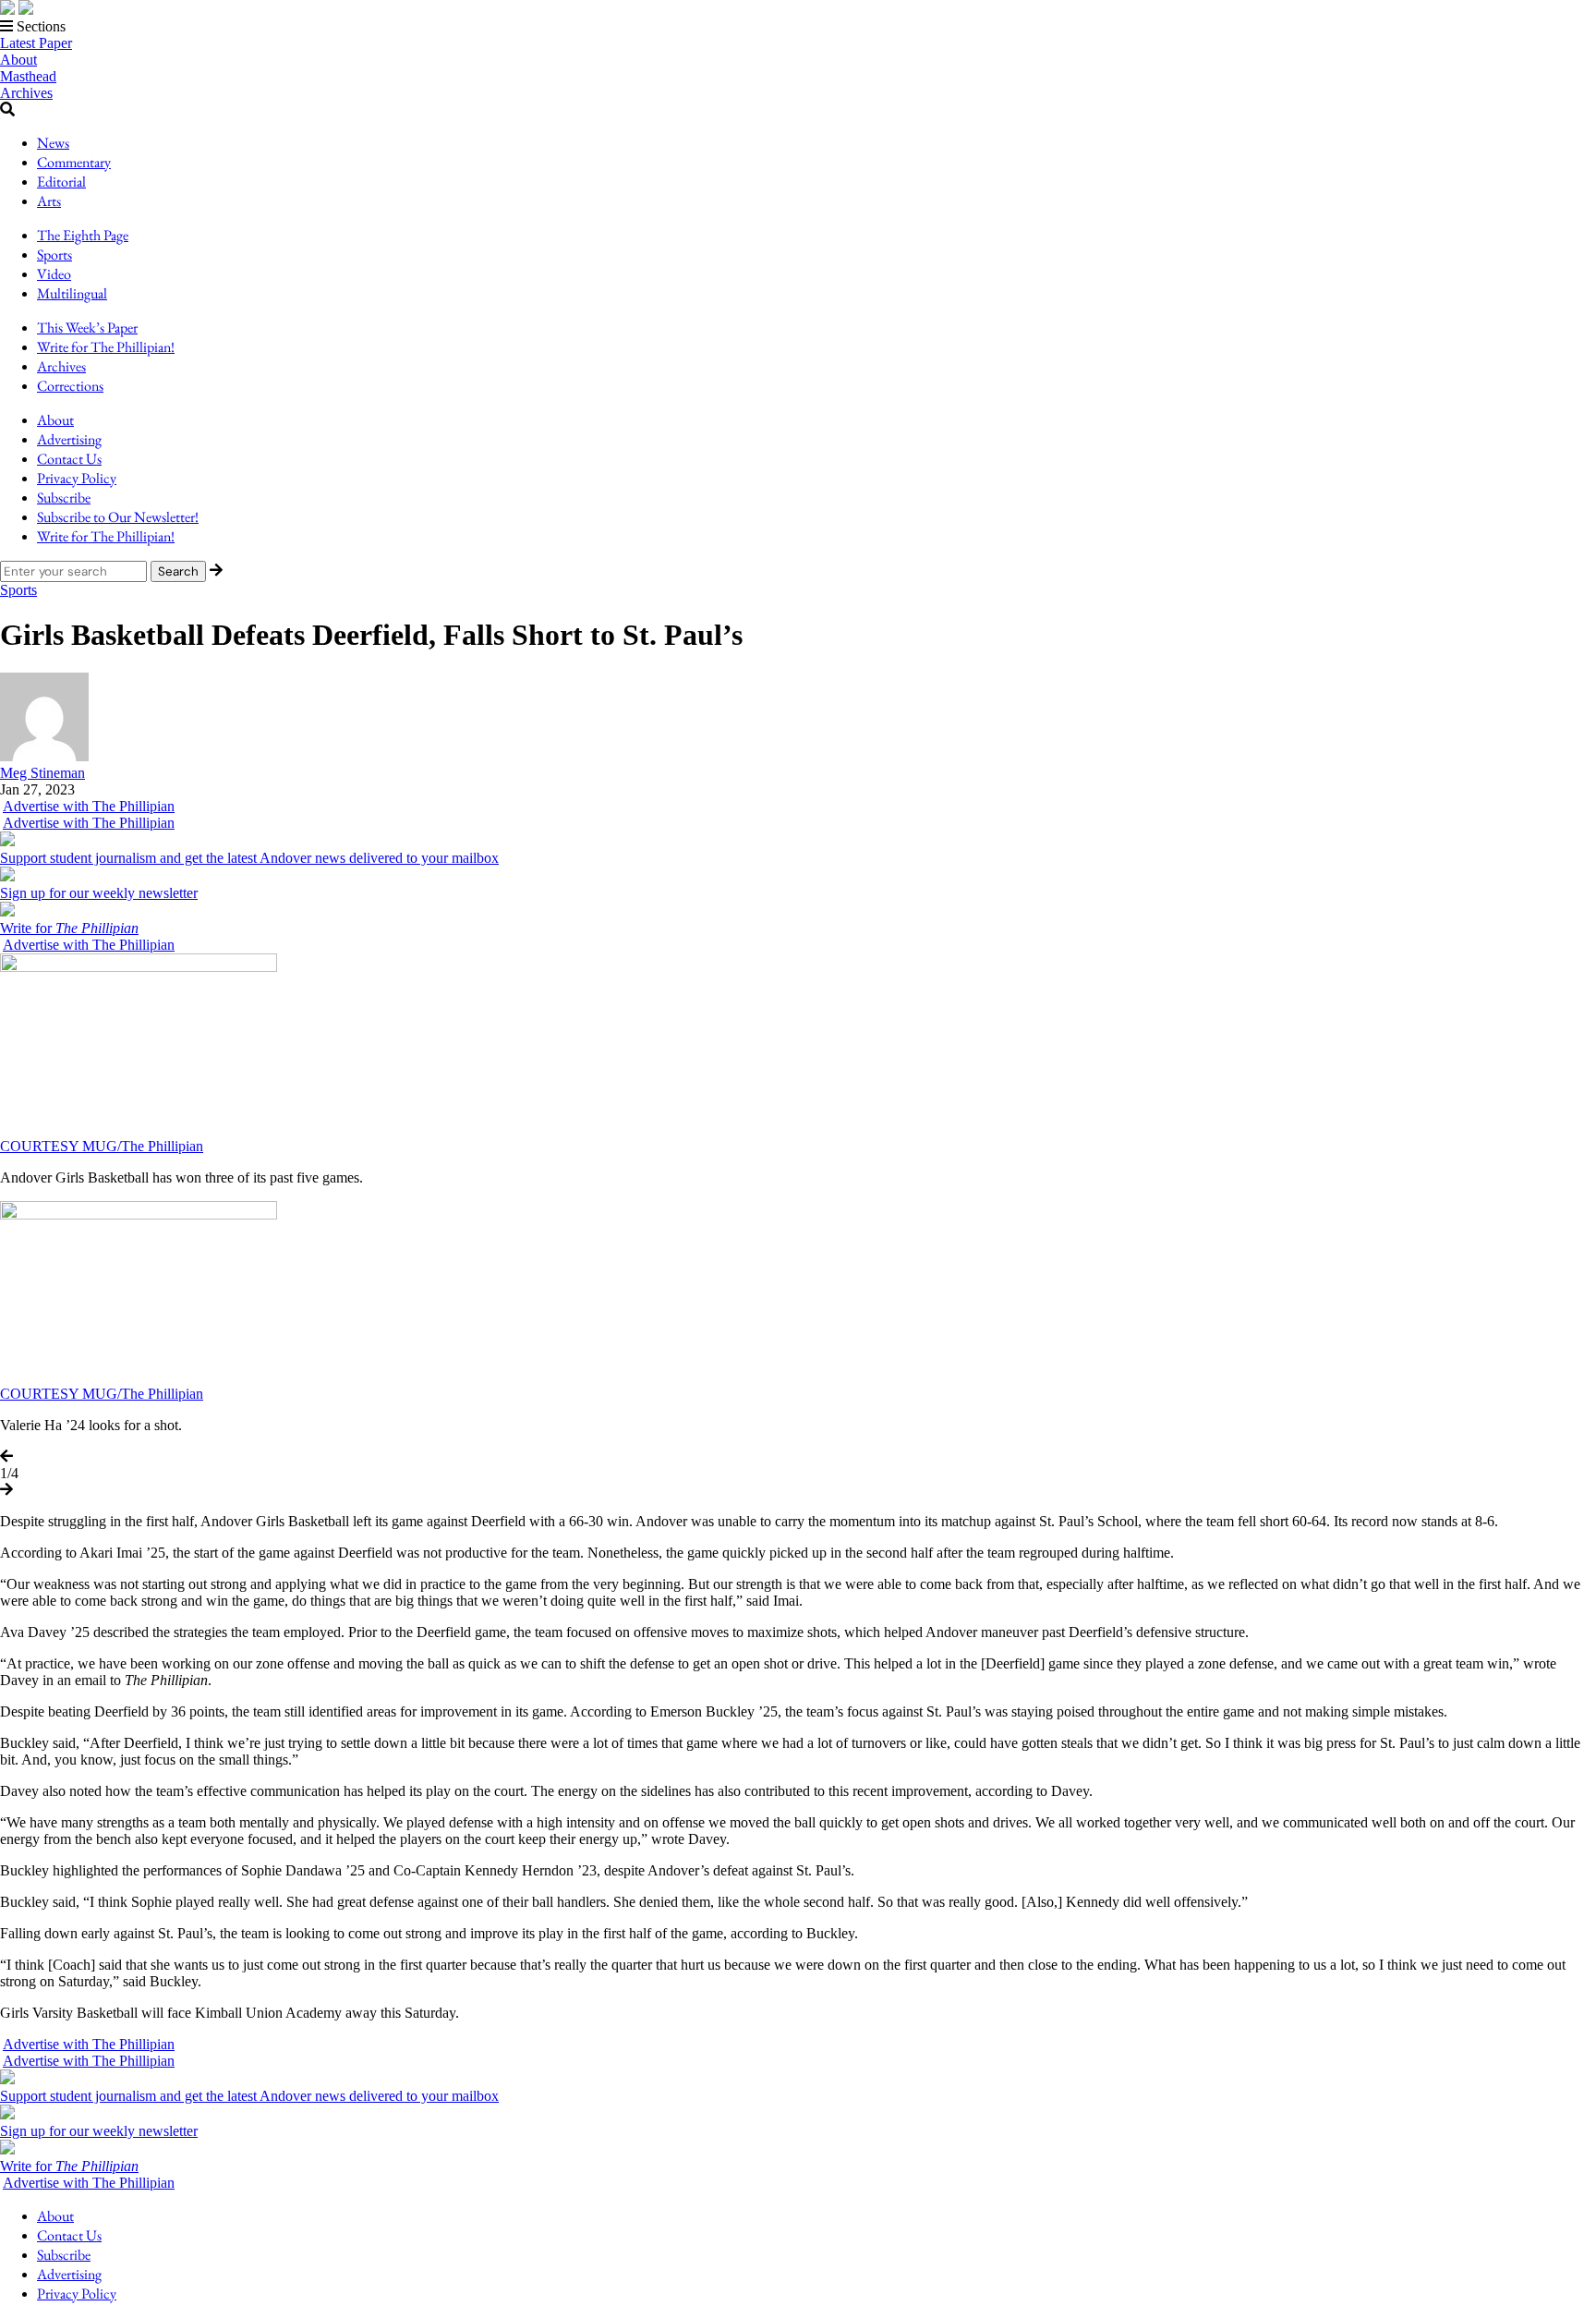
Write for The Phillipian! (106, 347)
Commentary (74, 162)
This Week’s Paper (87, 328)
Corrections (70, 386)
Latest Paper (36, 43)
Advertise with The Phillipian (89, 806)
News (53, 143)
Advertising (69, 439)
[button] (798, 27)
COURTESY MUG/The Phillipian (102, 1146)
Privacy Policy (77, 478)
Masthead (28, 76)
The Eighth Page (83, 235)
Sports (54, 255)
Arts (49, 201)
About (18, 60)
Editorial (61, 182)
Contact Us (69, 459)
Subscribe (64, 498)
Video (54, 274)
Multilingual (72, 293)
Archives (26, 93)
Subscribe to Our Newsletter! (118, 517)
